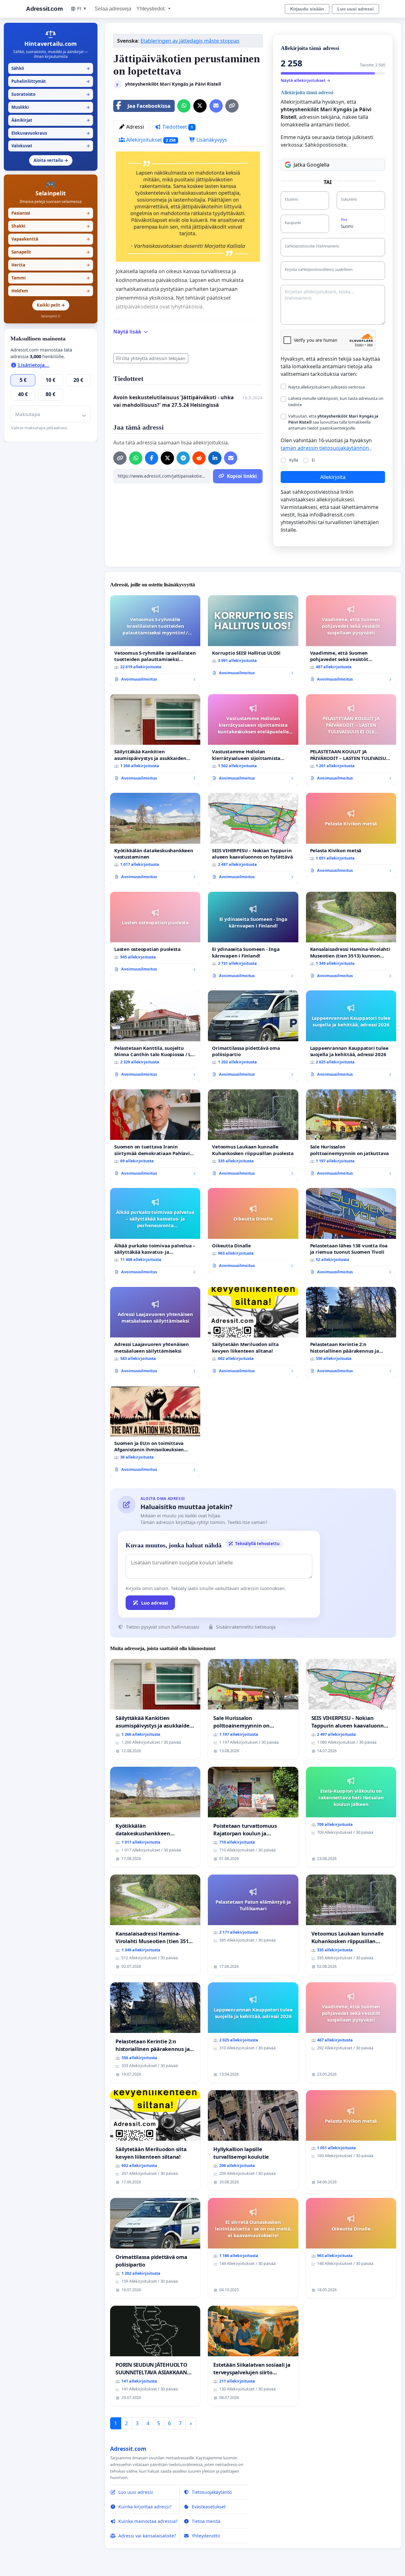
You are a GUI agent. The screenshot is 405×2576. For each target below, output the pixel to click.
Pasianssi (51, 213)
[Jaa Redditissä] (199, 458)
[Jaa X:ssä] (200, 106)
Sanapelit (51, 252)
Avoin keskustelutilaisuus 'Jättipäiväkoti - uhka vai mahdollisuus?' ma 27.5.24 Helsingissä (174, 401)
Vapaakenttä (51, 239)
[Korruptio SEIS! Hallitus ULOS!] (253, 638)
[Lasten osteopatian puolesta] (155, 934)
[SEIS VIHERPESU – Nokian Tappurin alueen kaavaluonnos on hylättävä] (253, 838)
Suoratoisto (51, 94)
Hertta (51, 265)
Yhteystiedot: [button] (152, 9)
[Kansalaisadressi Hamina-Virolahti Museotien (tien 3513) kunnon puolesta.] (351, 937)
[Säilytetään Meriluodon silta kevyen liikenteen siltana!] (253, 1332)
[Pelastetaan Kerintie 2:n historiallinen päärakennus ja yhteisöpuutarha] (351, 1333)
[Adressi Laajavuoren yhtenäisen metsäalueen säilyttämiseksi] (155, 1332)
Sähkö (51, 68)
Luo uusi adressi (355, 9)
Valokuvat (51, 146)
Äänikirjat (51, 120)
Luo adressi (155, 1603)
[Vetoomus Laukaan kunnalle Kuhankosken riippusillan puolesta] (253, 1135)
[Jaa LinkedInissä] (215, 458)
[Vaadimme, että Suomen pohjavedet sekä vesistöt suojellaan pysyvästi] (351, 641)
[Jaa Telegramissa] (183, 458)
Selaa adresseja (113, 9)
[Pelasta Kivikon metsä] (351, 835)
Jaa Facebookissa (149, 106)
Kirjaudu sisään (307, 9)
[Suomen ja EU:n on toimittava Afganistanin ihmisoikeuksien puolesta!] (155, 1431)
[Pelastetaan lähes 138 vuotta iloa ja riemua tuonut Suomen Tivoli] (351, 1234)
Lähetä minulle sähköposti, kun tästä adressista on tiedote (336, 401)
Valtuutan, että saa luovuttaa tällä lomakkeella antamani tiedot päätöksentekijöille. (333, 422)
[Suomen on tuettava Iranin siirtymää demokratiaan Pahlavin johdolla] (155, 1135)
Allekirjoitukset (150, 140)
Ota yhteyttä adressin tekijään (154, 358)
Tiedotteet (177, 127)
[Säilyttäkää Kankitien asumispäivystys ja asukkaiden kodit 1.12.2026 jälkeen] (155, 740)
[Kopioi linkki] (232, 106)
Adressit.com (44, 9)
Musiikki (51, 107)
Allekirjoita (333, 477)
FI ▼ (82, 9)
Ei (313, 460)
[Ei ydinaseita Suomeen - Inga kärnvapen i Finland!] (253, 937)
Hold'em (51, 291)
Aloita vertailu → (51, 160)
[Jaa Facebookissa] (152, 458)
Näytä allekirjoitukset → (305, 80)
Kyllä (294, 460)
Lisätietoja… (33, 365)
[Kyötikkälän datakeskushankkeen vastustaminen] (155, 838)
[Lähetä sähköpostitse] (216, 106)
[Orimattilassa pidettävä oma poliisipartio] (253, 1036)
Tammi (51, 278)
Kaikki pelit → (51, 305)
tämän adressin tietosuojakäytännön (325, 448)
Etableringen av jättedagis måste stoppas (190, 41)
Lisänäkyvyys (211, 140)
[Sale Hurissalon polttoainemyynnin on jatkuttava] (351, 1135)
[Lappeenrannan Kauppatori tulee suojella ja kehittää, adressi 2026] (351, 1036)
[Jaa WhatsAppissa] (184, 106)
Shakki (51, 226)
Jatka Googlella (312, 165)
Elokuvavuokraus (51, 133)
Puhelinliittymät (51, 81)
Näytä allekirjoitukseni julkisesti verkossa (327, 387)
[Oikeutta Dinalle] (253, 1230)
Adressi (134, 127)
